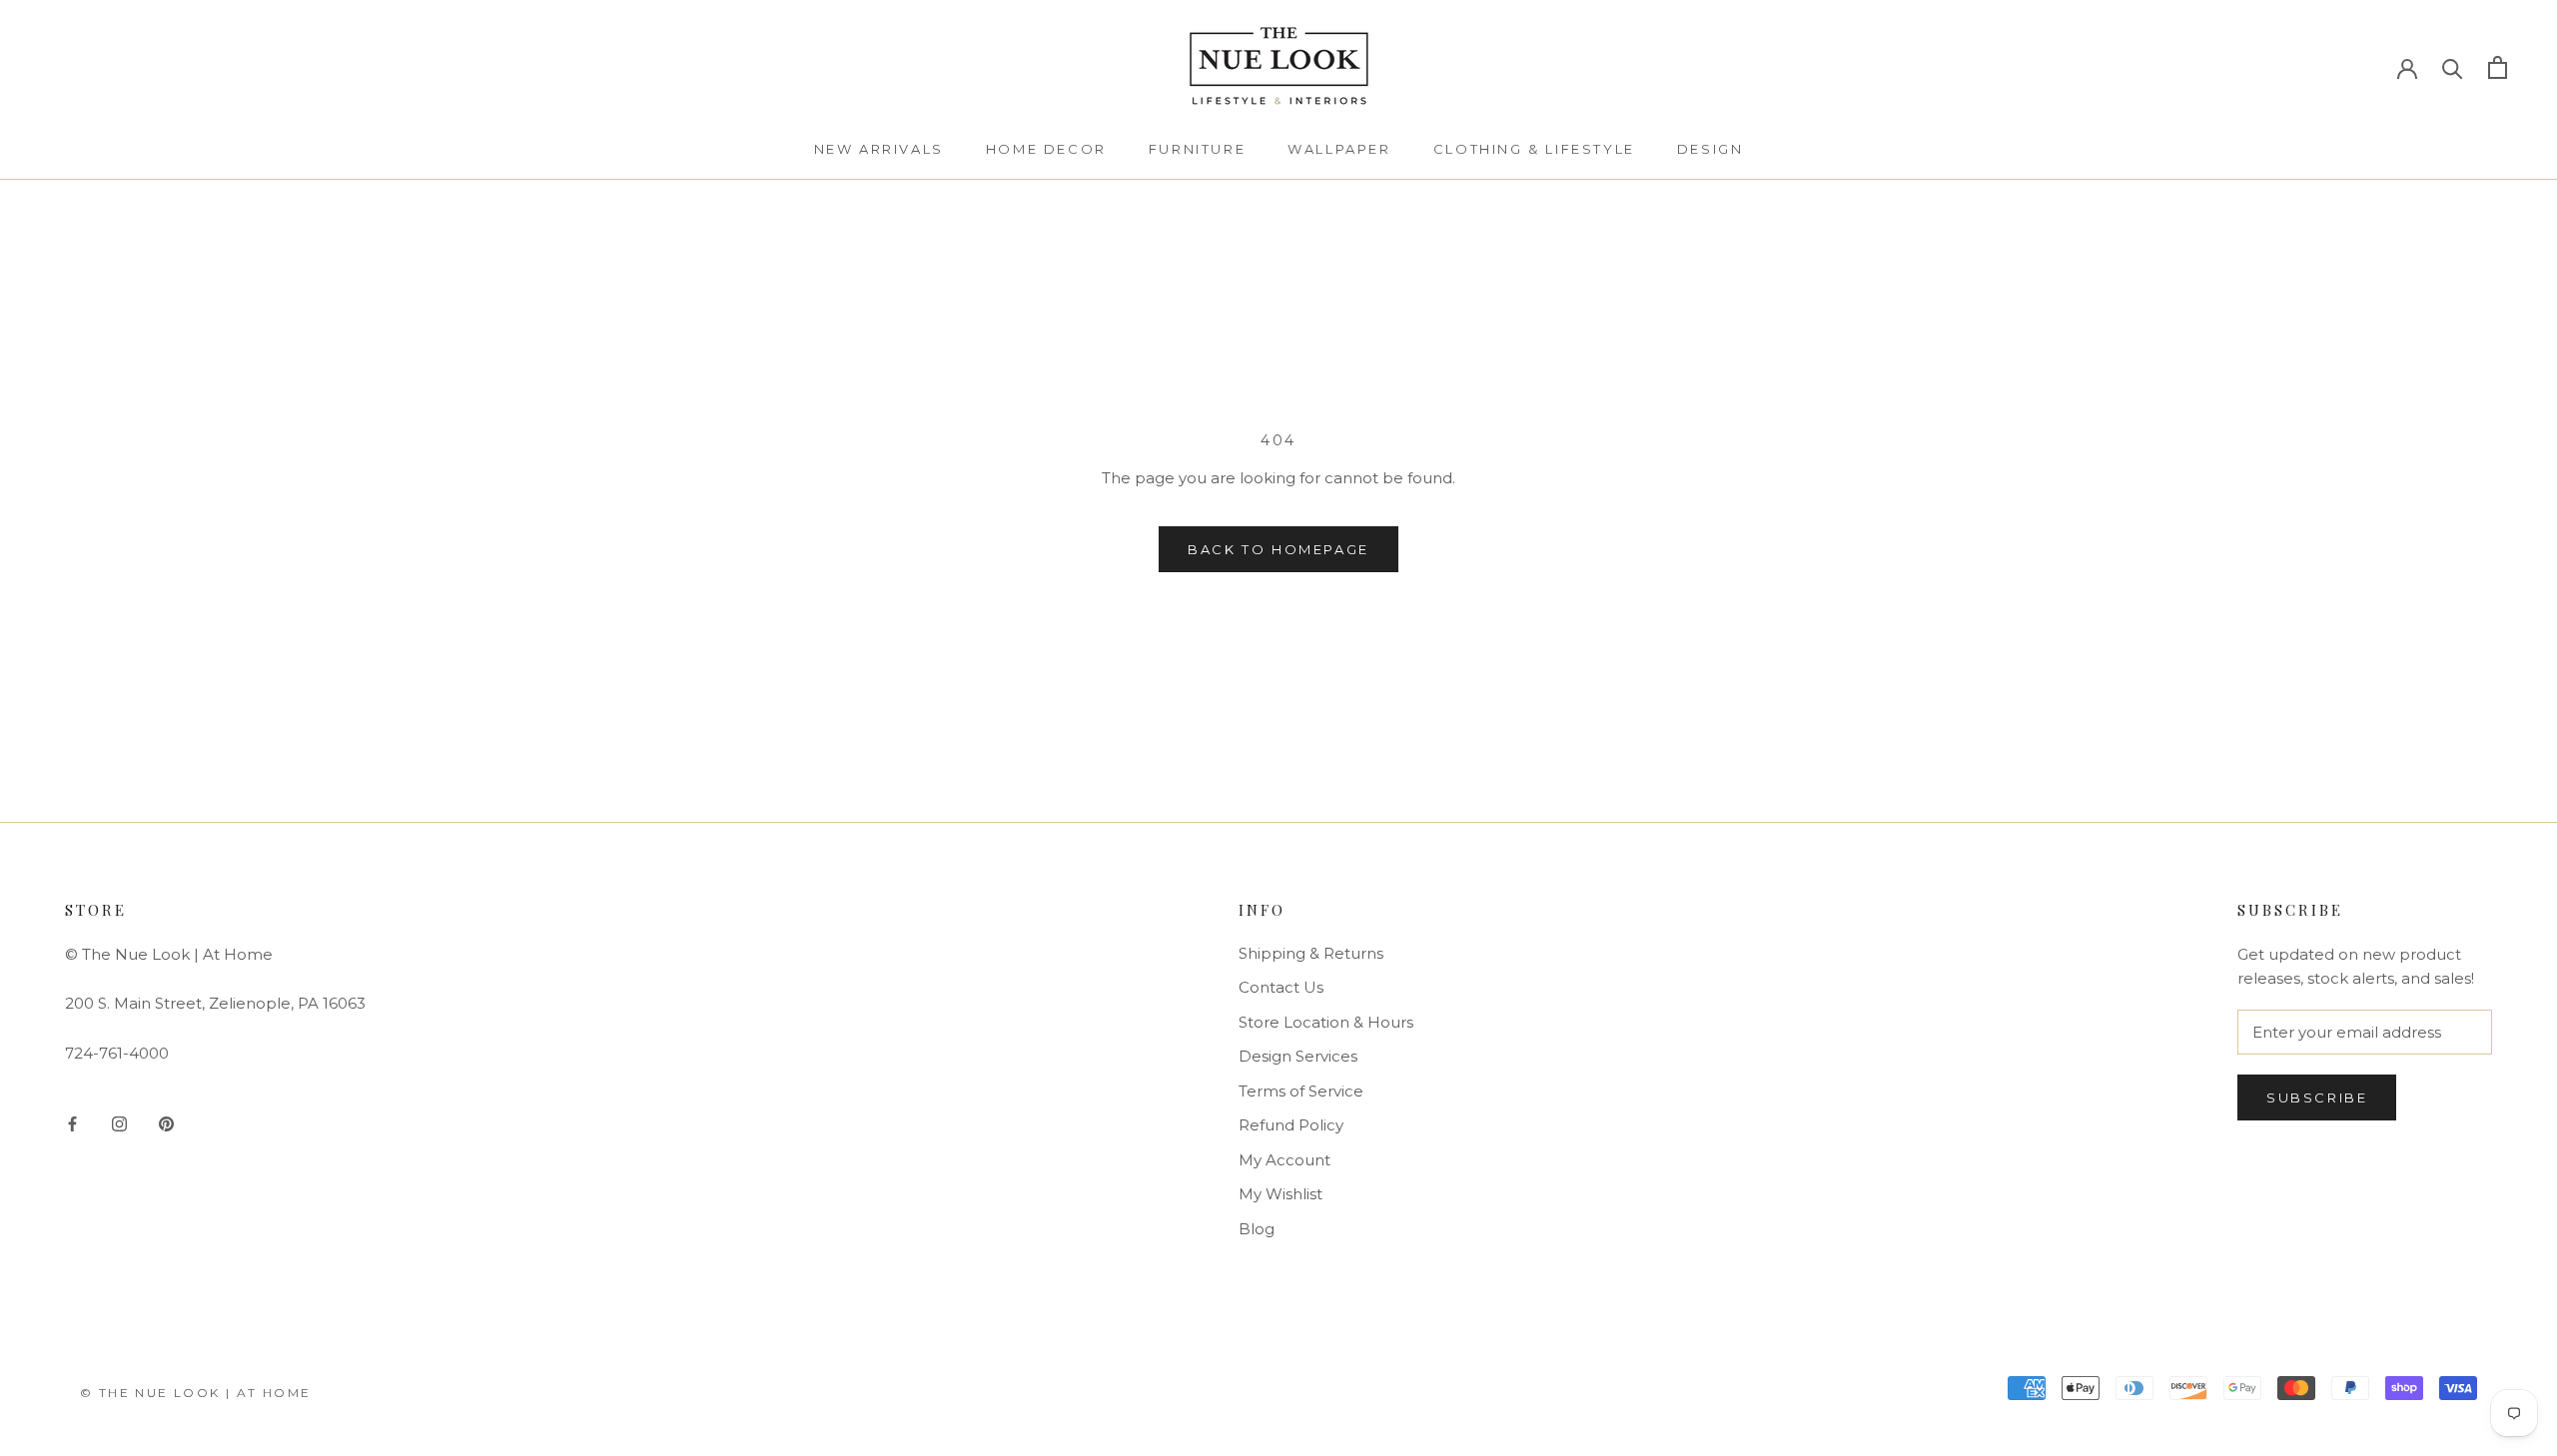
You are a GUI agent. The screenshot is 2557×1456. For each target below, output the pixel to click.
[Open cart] (2498, 67)
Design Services (1298, 1056)
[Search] (2453, 67)
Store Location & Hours (1326, 1022)
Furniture (1197, 149)
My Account (1284, 1160)
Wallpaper (1339, 149)
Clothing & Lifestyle (1534, 149)
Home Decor (1046, 149)
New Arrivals (879, 149)
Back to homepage (1278, 549)
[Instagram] (119, 1123)
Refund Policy (1291, 1125)
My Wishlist (1280, 1194)
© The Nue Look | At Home (196, 1393)
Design (1710, 149)
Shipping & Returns (1311, 953)
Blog (1257, 1229)
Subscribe (2317, 1097)
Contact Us (1281, 987)
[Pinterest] (166, 1123)
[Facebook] (72, 1123)
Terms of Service (1301, 1091)
